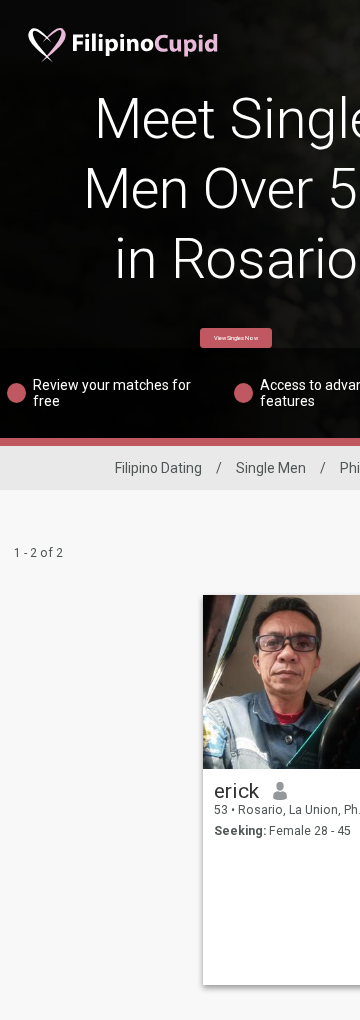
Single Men (271, 468)
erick (236, 791)
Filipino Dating (158, 468)
